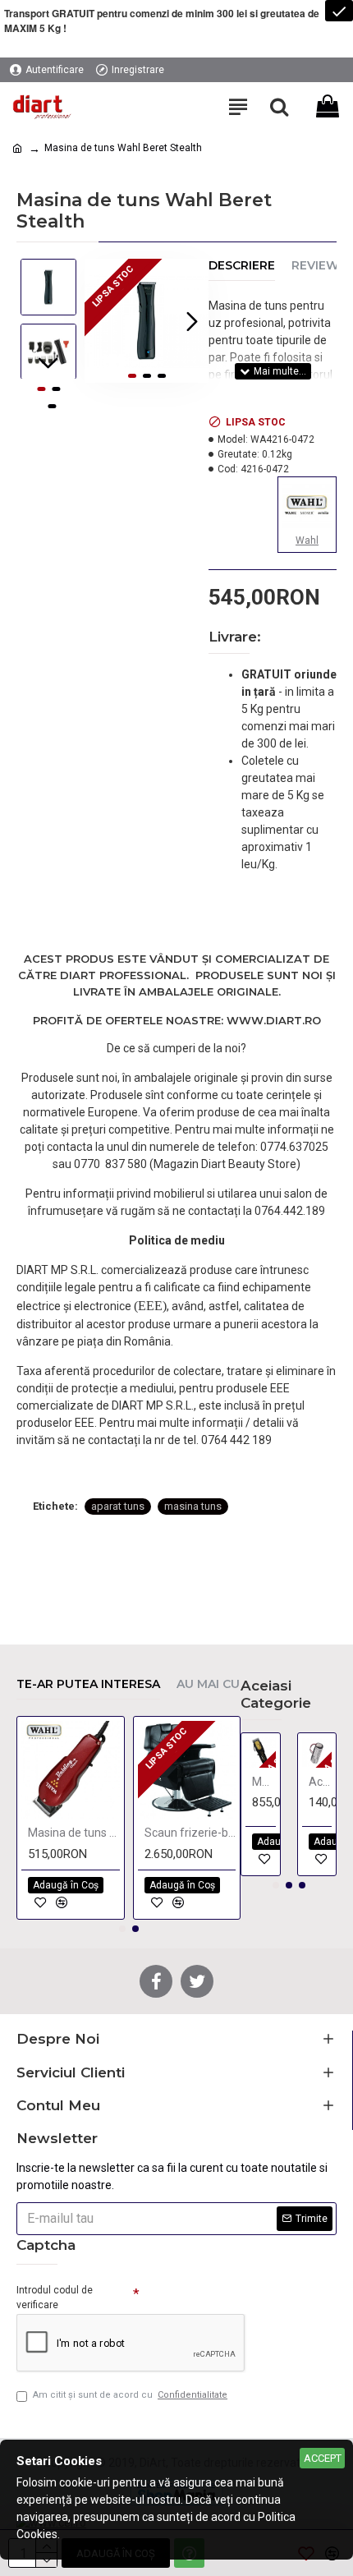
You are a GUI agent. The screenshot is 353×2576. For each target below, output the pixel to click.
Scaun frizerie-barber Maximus (190, 1833)
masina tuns (193, 1506)
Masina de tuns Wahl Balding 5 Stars (74, 1833)
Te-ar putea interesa (88, 1684)
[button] (101, 321)
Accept (323, 2458)
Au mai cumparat (234, 1684)
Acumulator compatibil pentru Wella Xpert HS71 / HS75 (321, 1782)
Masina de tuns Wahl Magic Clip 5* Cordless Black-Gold (264, 1782)
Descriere (242, 266)
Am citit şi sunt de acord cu (130, 2395)
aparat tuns (118, 1506)
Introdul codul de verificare (55, 2298)
